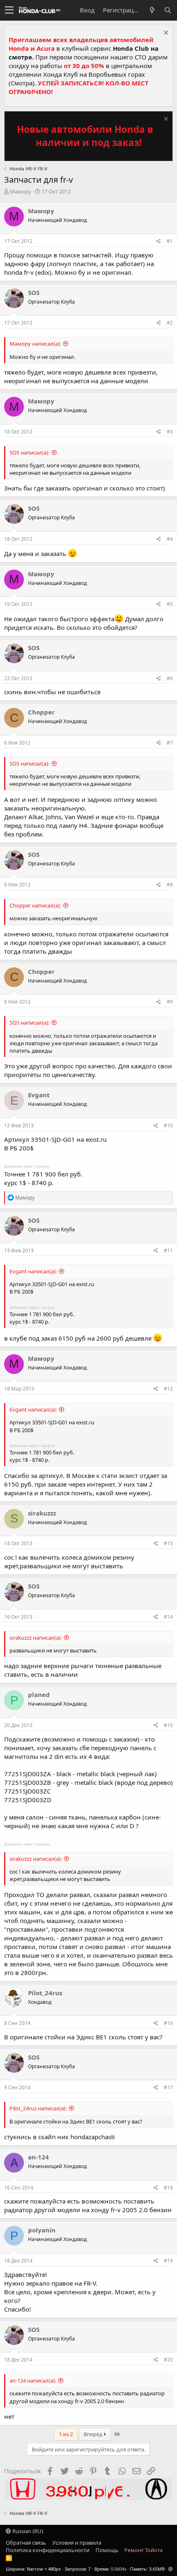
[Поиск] (168, 10)
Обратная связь (26, 2543)
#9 (170, 1002)
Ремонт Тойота (143, 2550)
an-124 (38, 2157)
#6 (170, 678)
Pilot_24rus (45, 1993)
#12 (168, 1389)
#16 (168, 2023)
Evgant (39, 1095)
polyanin (42, 2230)
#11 (168, 1250)
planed (39, 1695)
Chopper (41, 712)
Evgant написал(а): (33, 1271)
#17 (168, 2087)
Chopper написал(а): (35, 905)
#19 (168, 2261)
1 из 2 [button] (66, 2434)
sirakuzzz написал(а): (36, 1638)
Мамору (21, 191)
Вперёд (94, 2434)
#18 (168, 2188)
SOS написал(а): (29, 453)
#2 (170, 323)
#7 (170, 743)
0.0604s (119, 2569)
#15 (168, 1725)
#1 (170, 241)
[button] (9, 10)
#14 (168, 1617)
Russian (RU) (27, 2531)
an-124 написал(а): (33, 2380)
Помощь (107, 2550)
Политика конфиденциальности (48, 2550)
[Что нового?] (152, 10)
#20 (168, 2360)
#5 (170, 604)
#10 (168, 1125)
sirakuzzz (42, 1513)
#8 (170, 885)
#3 (170, 432)
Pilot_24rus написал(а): (38, 2108)
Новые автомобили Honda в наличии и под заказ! (85, 136)
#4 (170, 539)
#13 (168, 1543)
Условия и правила (77, 2543)
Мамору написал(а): (35, 344)
